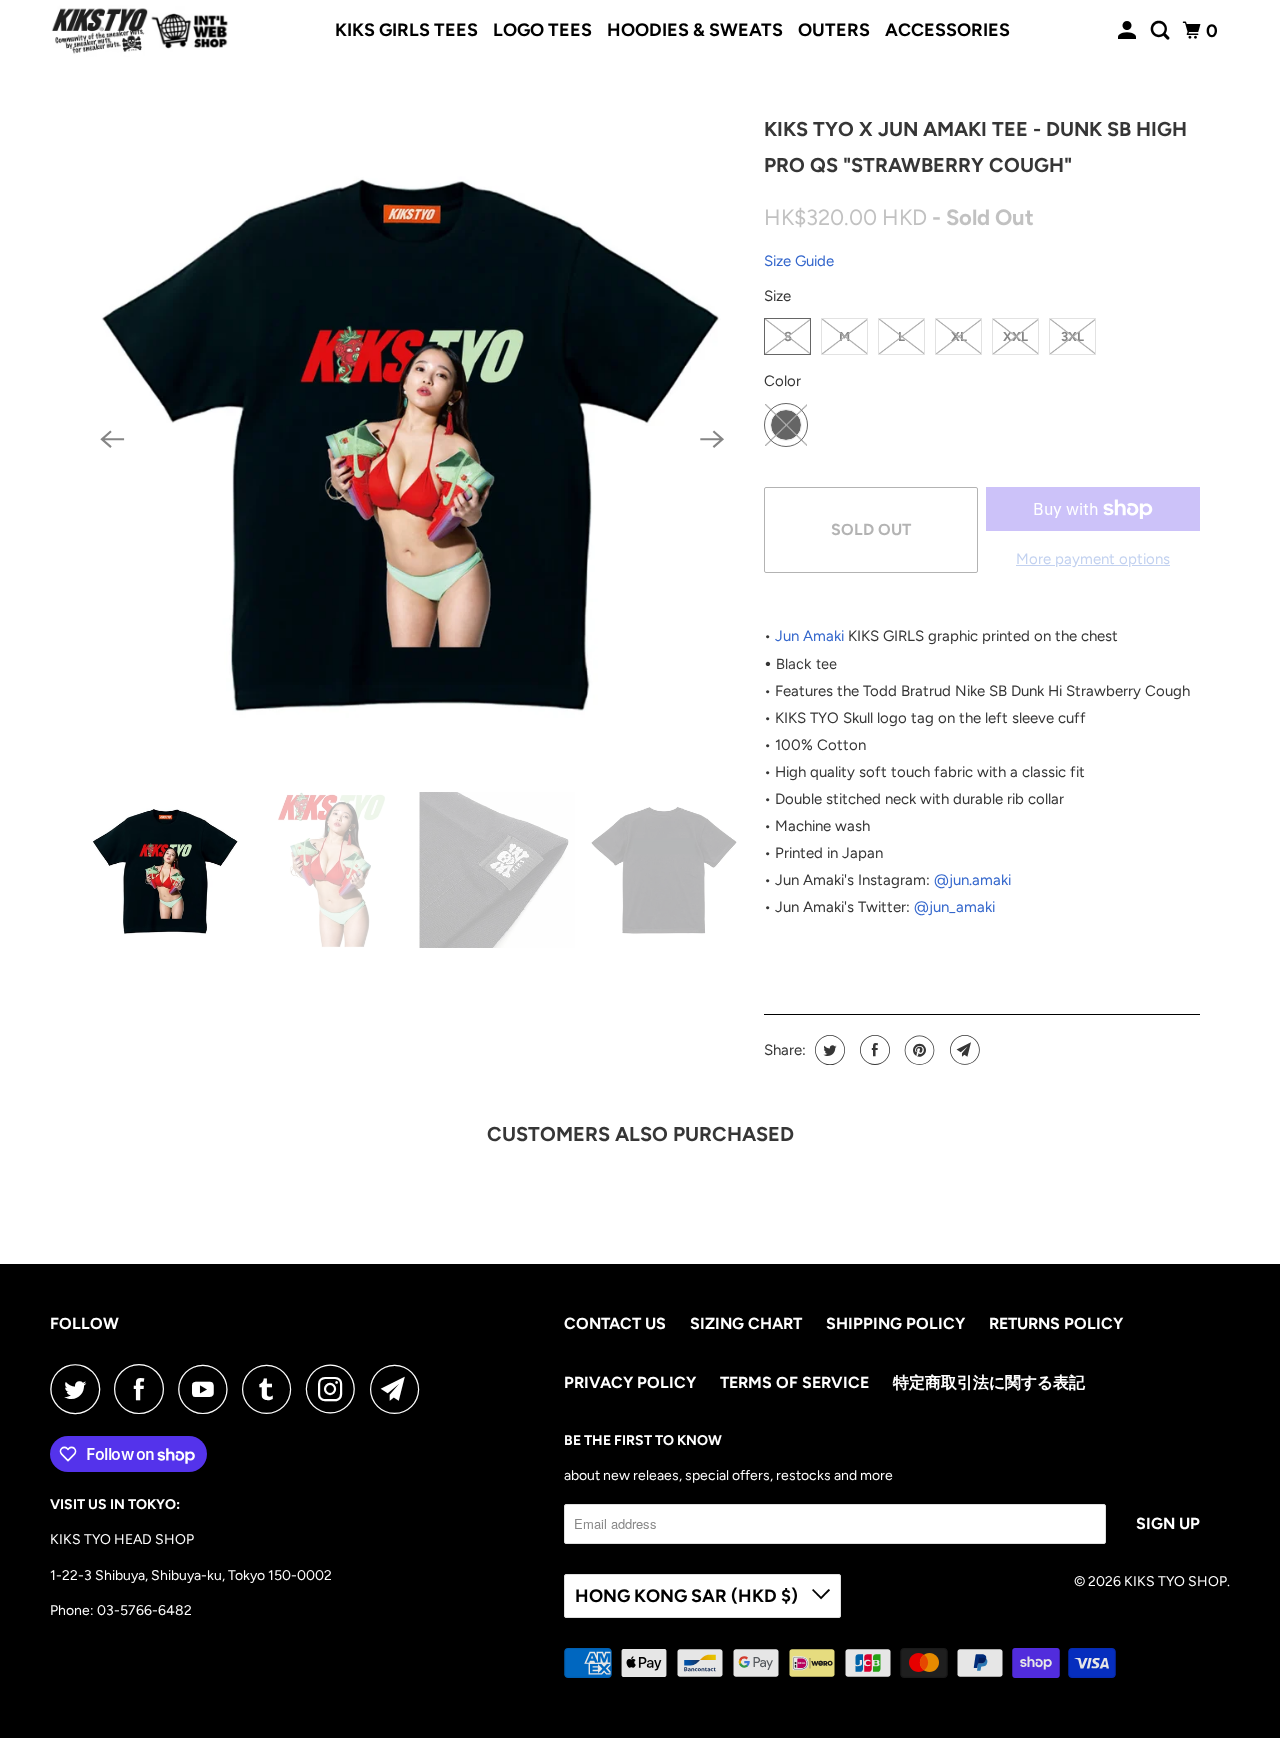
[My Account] (1129, 31)
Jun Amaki (809, 636)
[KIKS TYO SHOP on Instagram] (336, 1389)
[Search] (1162, 31)
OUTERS (834, 30)
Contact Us (615, 1323)
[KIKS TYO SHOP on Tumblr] (272, 1389)
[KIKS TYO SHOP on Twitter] (80, 1389)
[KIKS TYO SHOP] (140, 31)
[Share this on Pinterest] (917, 1050)
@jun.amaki (972, 880)
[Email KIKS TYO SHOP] (400, 1389)
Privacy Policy (630, 1382)
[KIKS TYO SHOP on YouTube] (208, 1389)
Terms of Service (794, 1382)
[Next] (712, 440)
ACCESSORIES (947, 30)
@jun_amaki (954, 907)
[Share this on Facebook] (872, 1050)
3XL (1072, 336)
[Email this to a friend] (962, 1050)
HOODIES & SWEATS (695, 30)
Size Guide (799, 261)
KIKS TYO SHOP (1175, 1581)
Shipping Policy (895, 1323)
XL (959, 336)
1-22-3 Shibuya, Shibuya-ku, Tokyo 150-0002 (191, 1575)
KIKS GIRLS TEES (406, 30)
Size (777, 296)
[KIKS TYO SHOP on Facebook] (144, 1389)
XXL (1015, 336)
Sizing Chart (746, 1323)
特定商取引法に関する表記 (989, 1382)
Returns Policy (1056, 1323)
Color (782, 381)
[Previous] (112, 440)
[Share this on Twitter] (827, 1050)
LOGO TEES (542, 30)
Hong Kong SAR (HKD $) (688, 1596)
